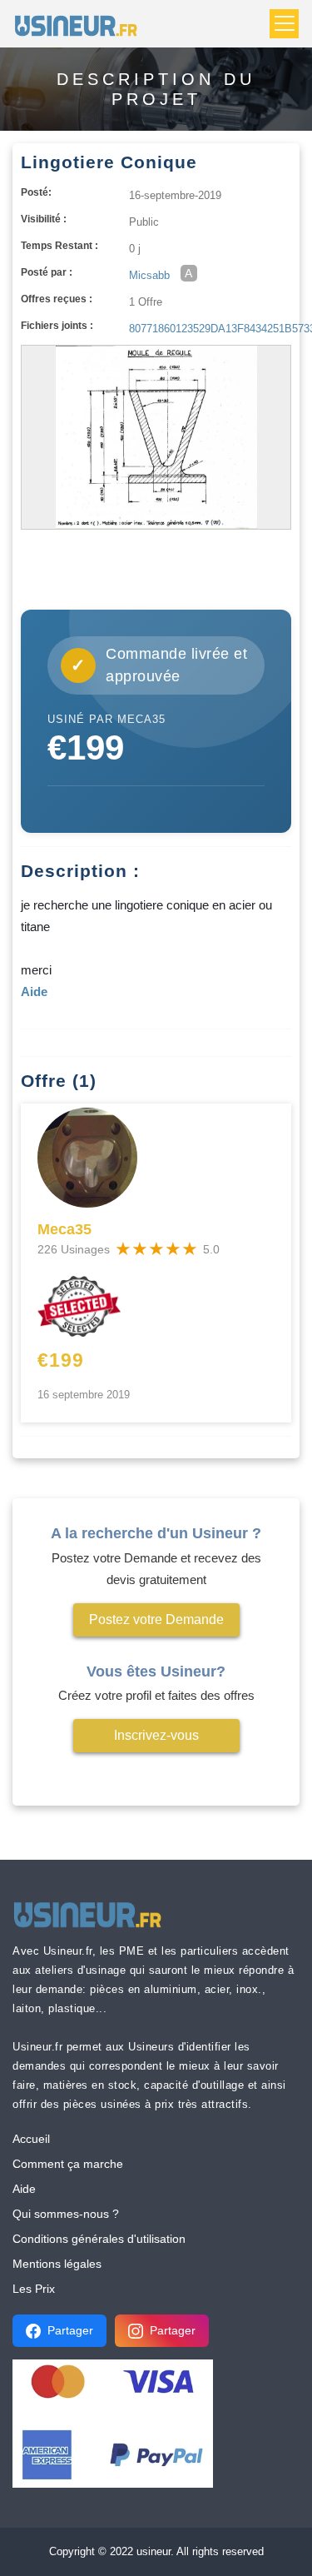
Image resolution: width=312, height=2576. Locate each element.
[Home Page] (81, 24)
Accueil (31, 2139)
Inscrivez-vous (156, 1735)
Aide (24, 2189)
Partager (70, 2330)
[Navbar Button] (284, 24)
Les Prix (34, 2289)
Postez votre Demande (156, 1619)
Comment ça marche (68, 2164)
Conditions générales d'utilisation (99, 2239)
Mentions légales (57, 2264)
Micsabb (149, 275)
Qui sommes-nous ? (66, 2214)
